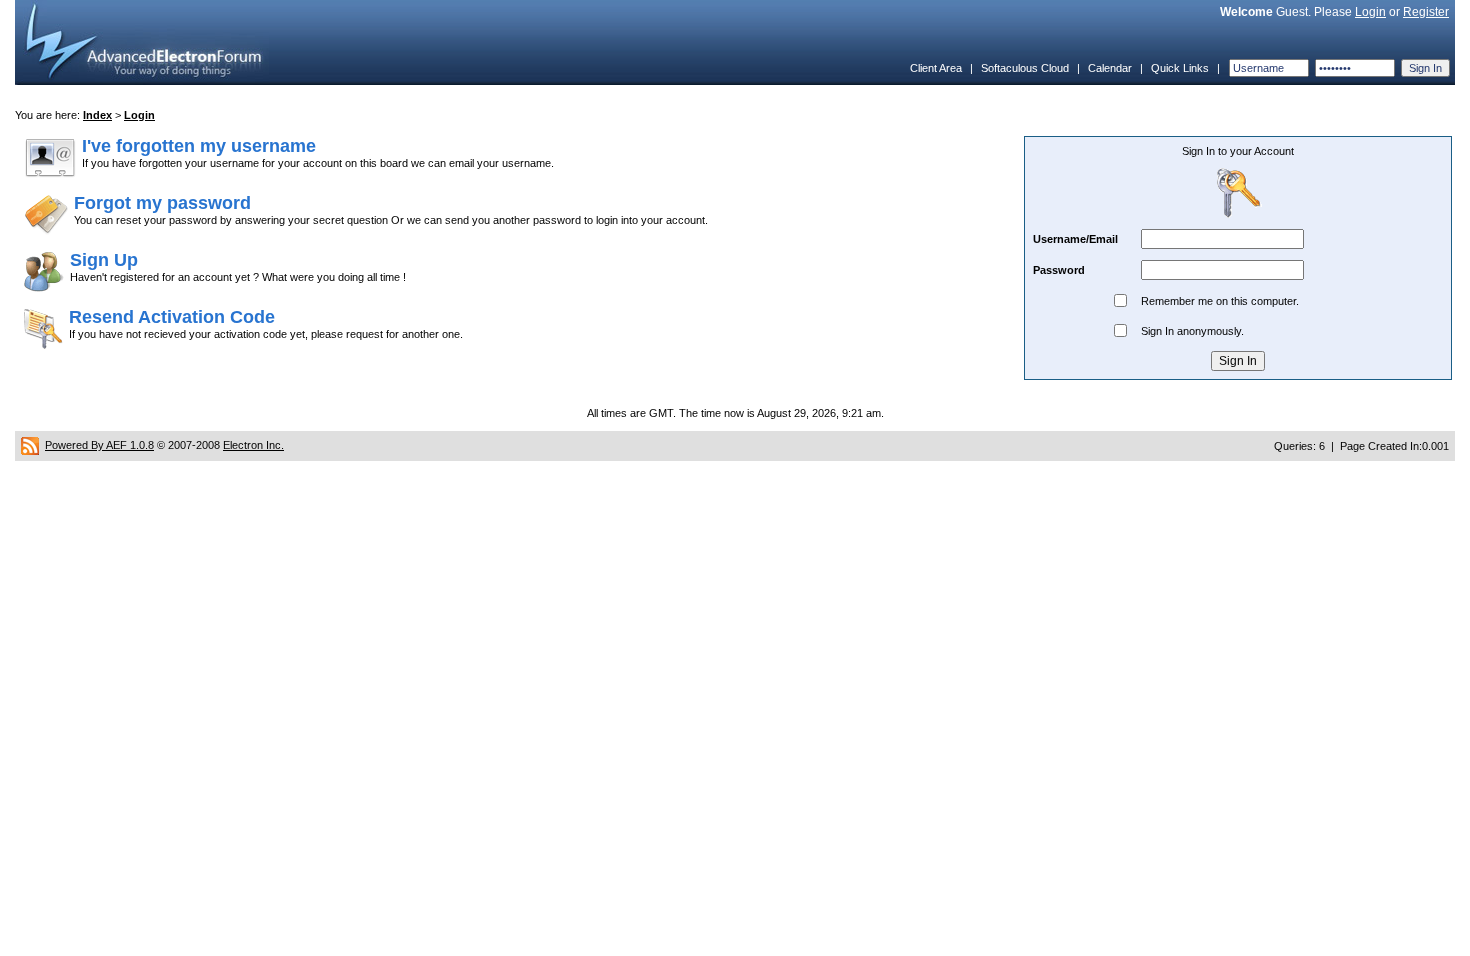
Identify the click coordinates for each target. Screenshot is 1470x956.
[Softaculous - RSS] (30, 445)
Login (1370, 12)
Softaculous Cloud (1025, 68)
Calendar (1110, 68)
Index (97, 115)
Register (1426, 12)
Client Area (936, 68)
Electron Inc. (253, 445)
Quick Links (1180, 68)
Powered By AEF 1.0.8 (99, 445)
